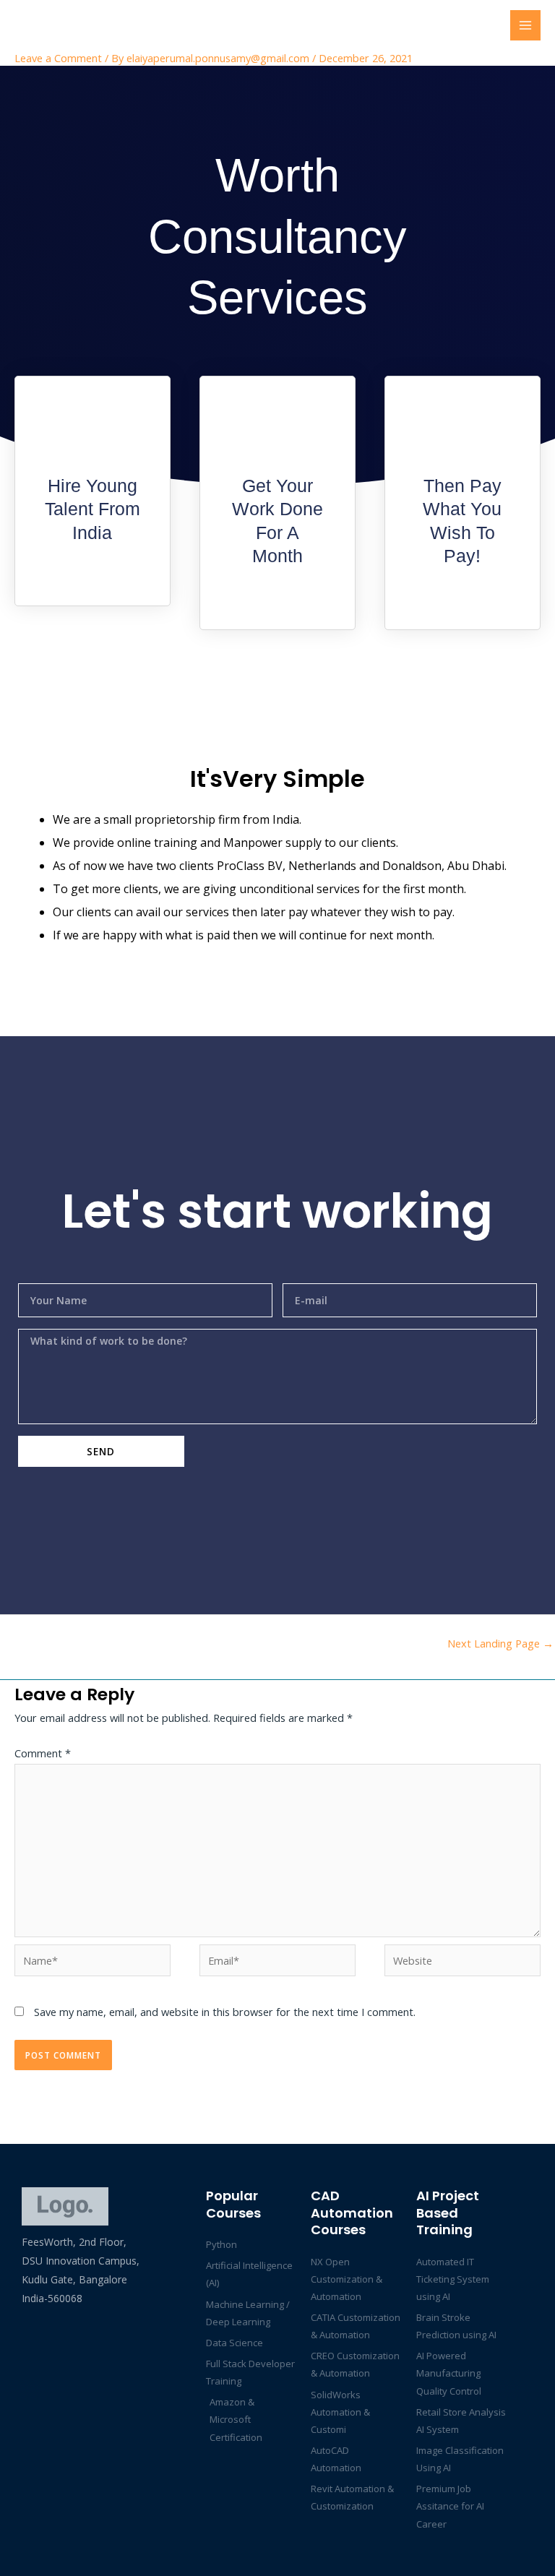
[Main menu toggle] (525, 25)
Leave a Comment (58, 58)
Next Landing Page (500, 1643)
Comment (43, 1753)
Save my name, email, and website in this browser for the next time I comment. (225, 2012)
